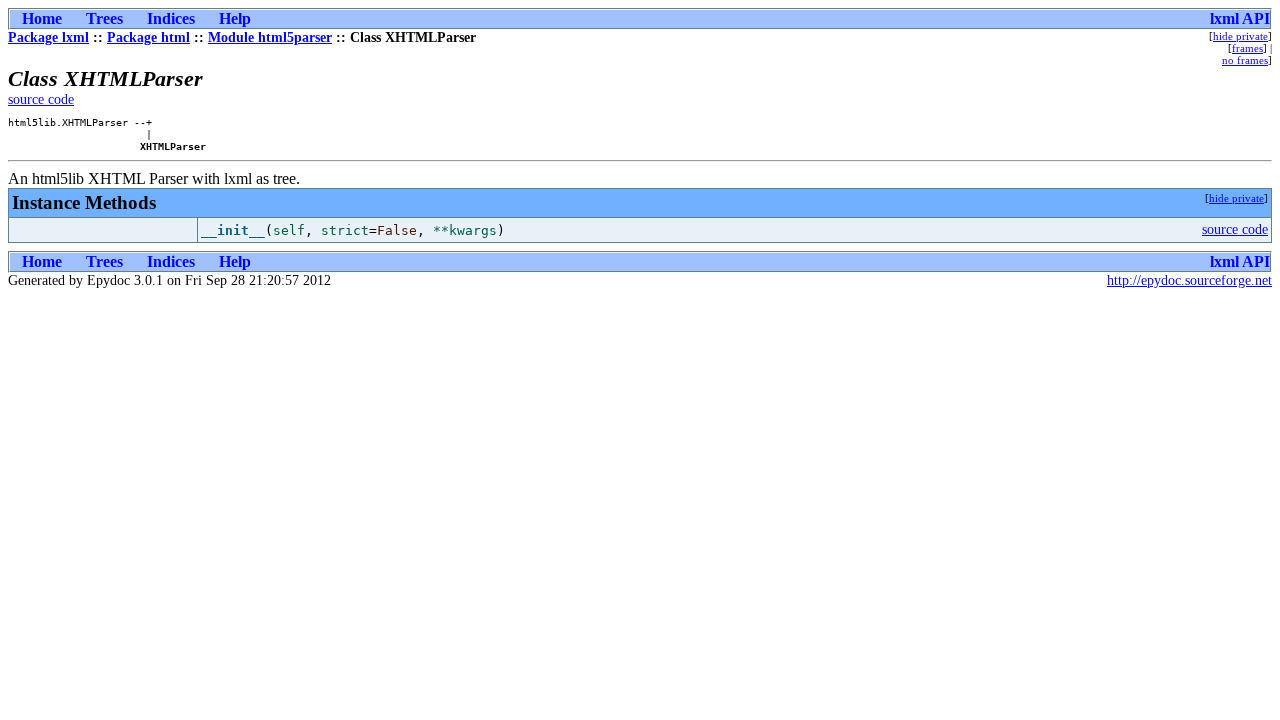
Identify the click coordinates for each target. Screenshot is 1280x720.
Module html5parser (270, 37)
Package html (148, 37)
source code (41, 99)
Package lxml (48, 37)
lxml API (1240, 18)
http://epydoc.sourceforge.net (1189, 280)
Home (42, 18)
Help (235, 18)
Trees (104, 18)
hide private (1240, 36)
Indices (171, 18)
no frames (1245, 60)
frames (1247, 48)
